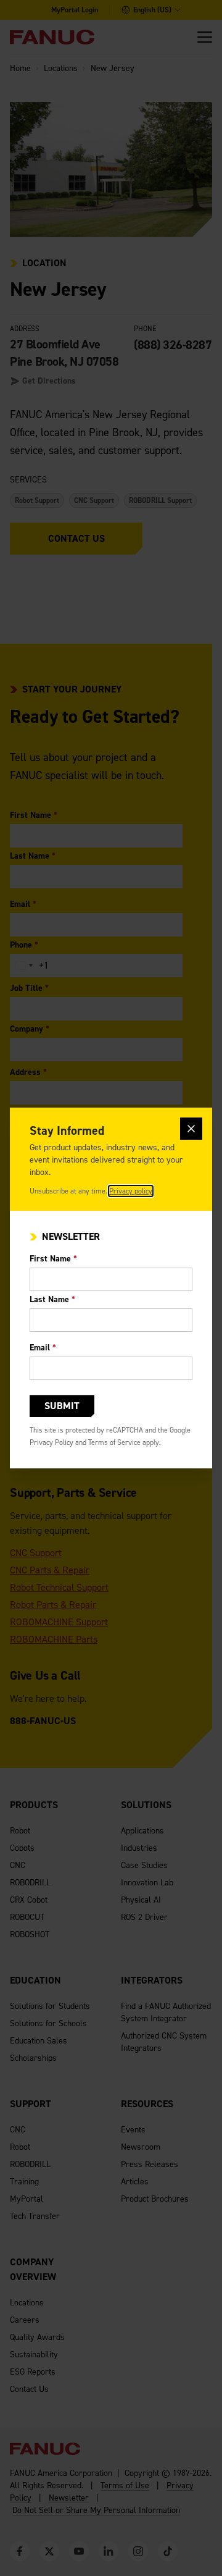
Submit (62, 1406)
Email (43, 1348)
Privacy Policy (51, 1442)
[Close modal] (191, 1129)
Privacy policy (131, 1191)
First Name (53, 1259)
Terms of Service (114, 1442)
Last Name (52, 1299)
